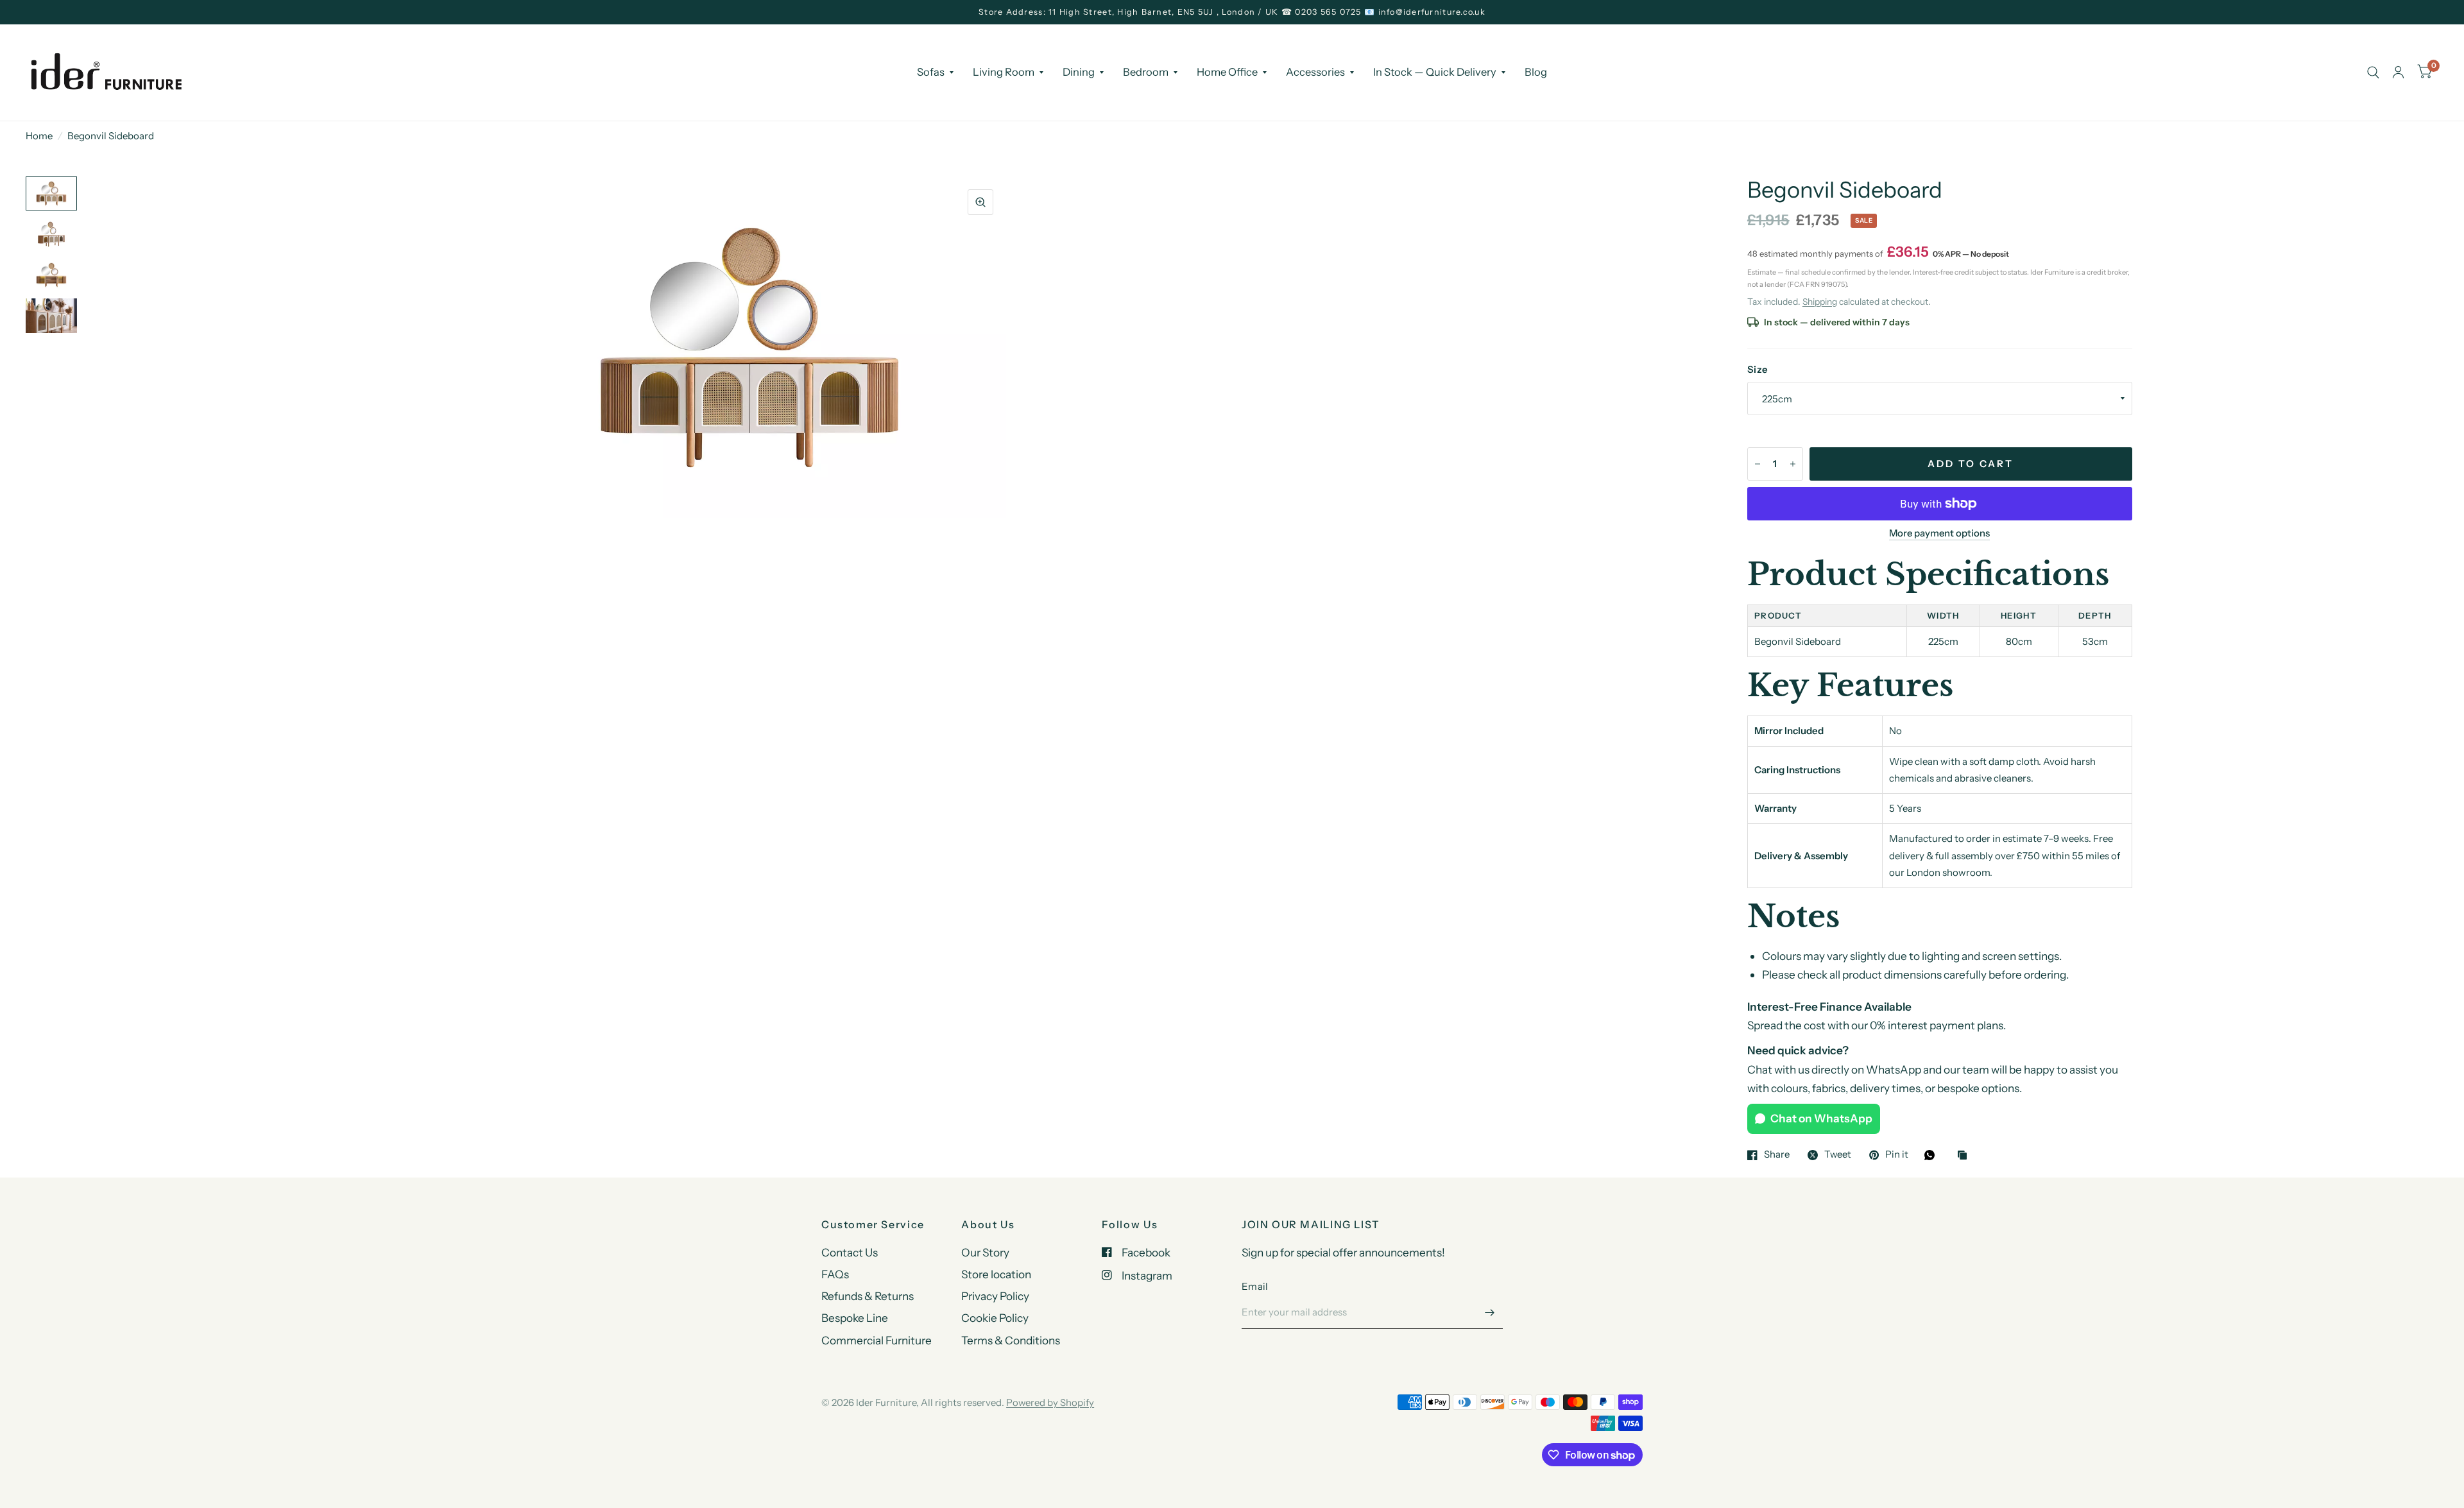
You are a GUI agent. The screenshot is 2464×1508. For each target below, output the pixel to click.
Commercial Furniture (877, 1340)
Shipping (1820, 302)
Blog (1536, 72)
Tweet (1838, 1155)
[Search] (2373, 73)
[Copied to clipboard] (1965, 1156)
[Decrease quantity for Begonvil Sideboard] (1758, 464)
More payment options (1939, 533)
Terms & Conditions (1011, 1340)
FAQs (835, 1274)
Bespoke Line (855, 1318)
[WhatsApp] (1933, 1155)
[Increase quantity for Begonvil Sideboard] (1793, 464)
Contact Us (850, 1252)
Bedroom (1146, 72)
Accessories (1315, 72)
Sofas (931, 72)
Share (1777, 1155)
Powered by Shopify (1050, 1402)
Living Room (1004, 72)
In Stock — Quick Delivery (1435, 72)
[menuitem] (935, 72)
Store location (996, 1274)
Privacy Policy (995, 1296)
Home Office (1227, 72)
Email (1255, 1286)
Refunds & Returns (868, 1296)
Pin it (1897, 1155)
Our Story (985, 1252)
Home (39, 136)
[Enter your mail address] (1490, 1312)
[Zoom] (980, 202)
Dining (1079, 72)
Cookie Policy (995, 1318)
